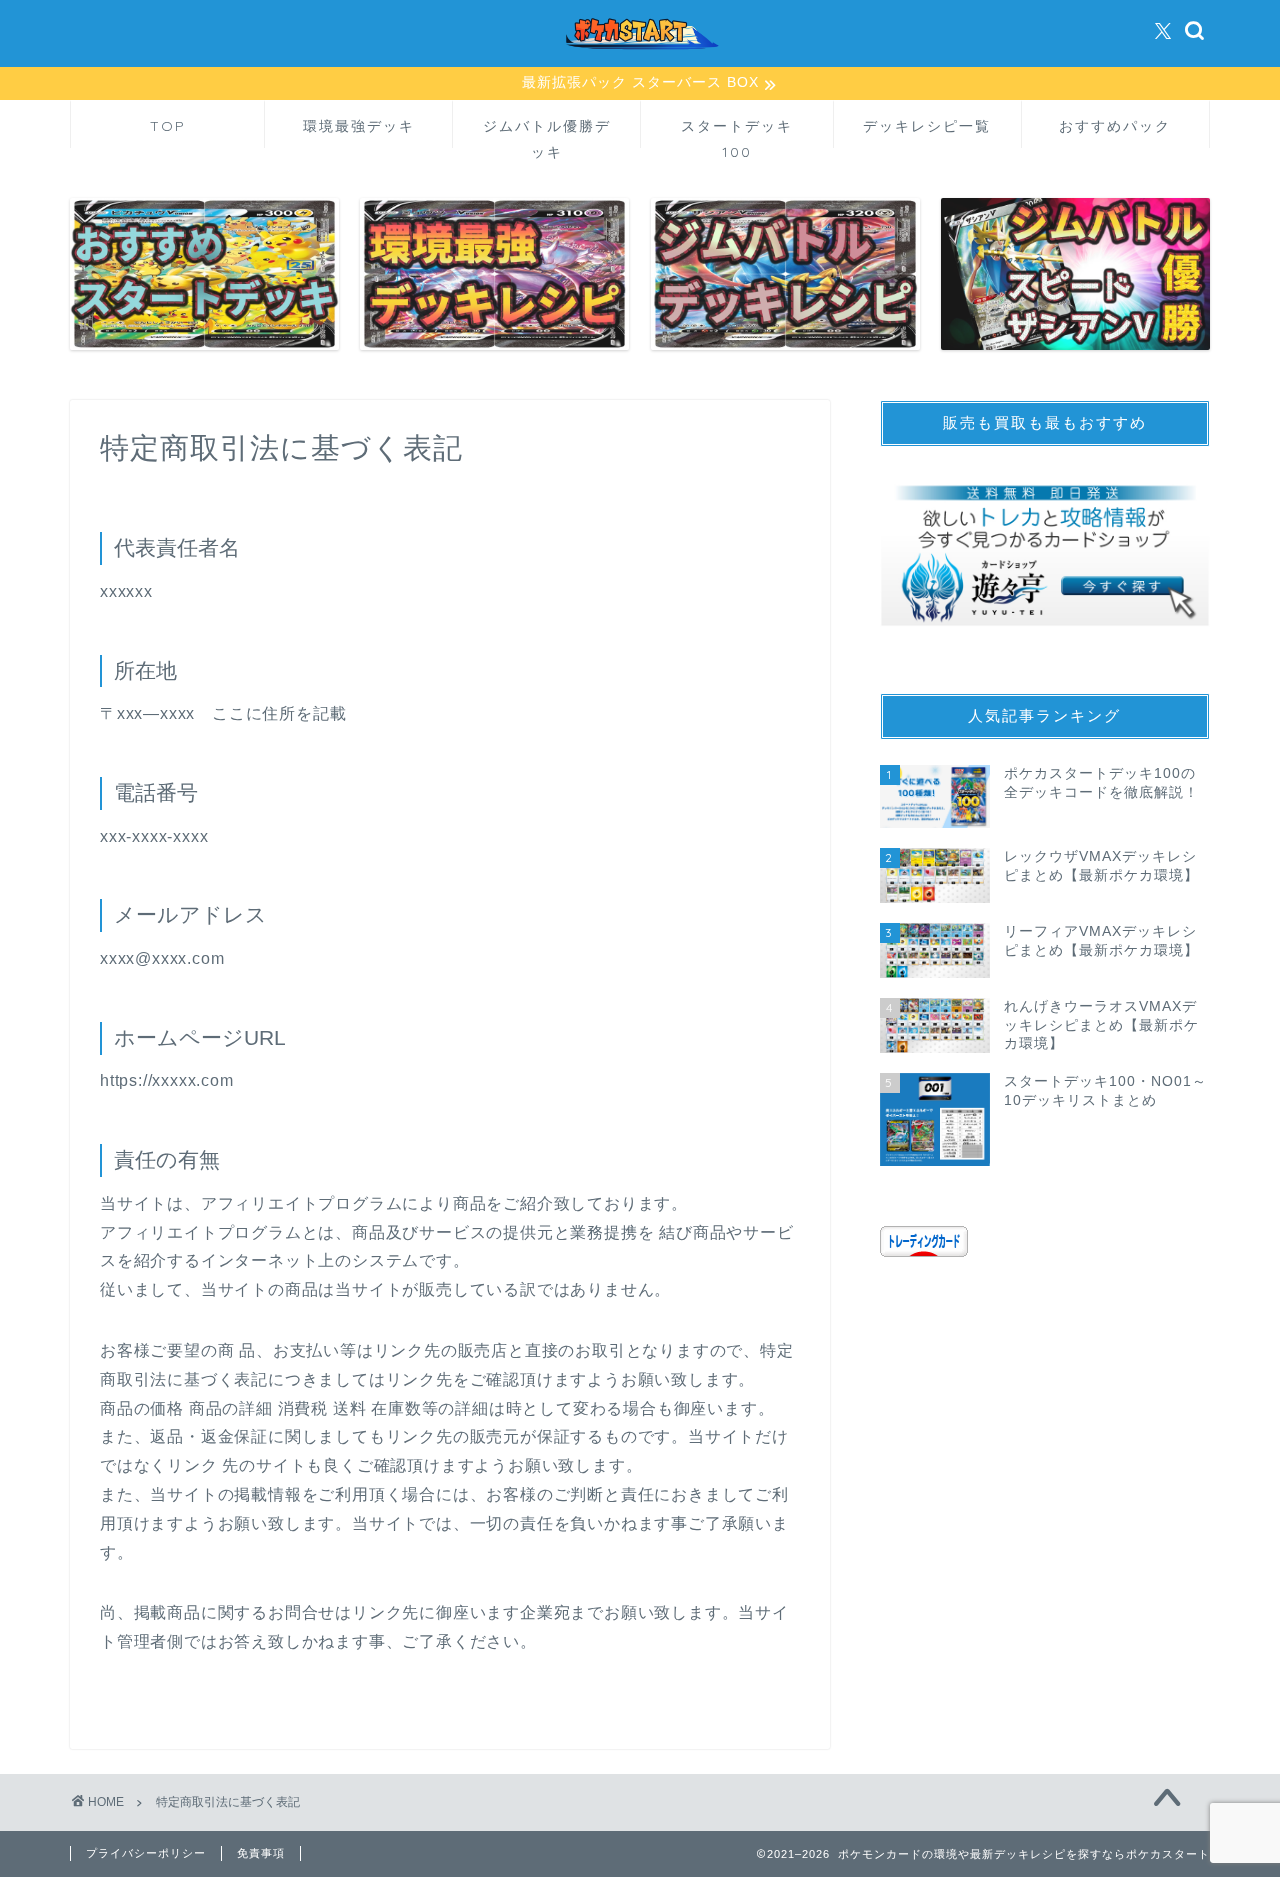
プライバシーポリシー (146, 1853)
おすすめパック (1115, 126)
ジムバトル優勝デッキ (547, 132)
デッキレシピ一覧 (927, 126)
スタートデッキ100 (737, 132)
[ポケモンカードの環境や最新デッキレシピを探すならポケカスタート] (640, 63)
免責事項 (261, 1853)
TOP (168, 126)
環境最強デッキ (359, 126)
